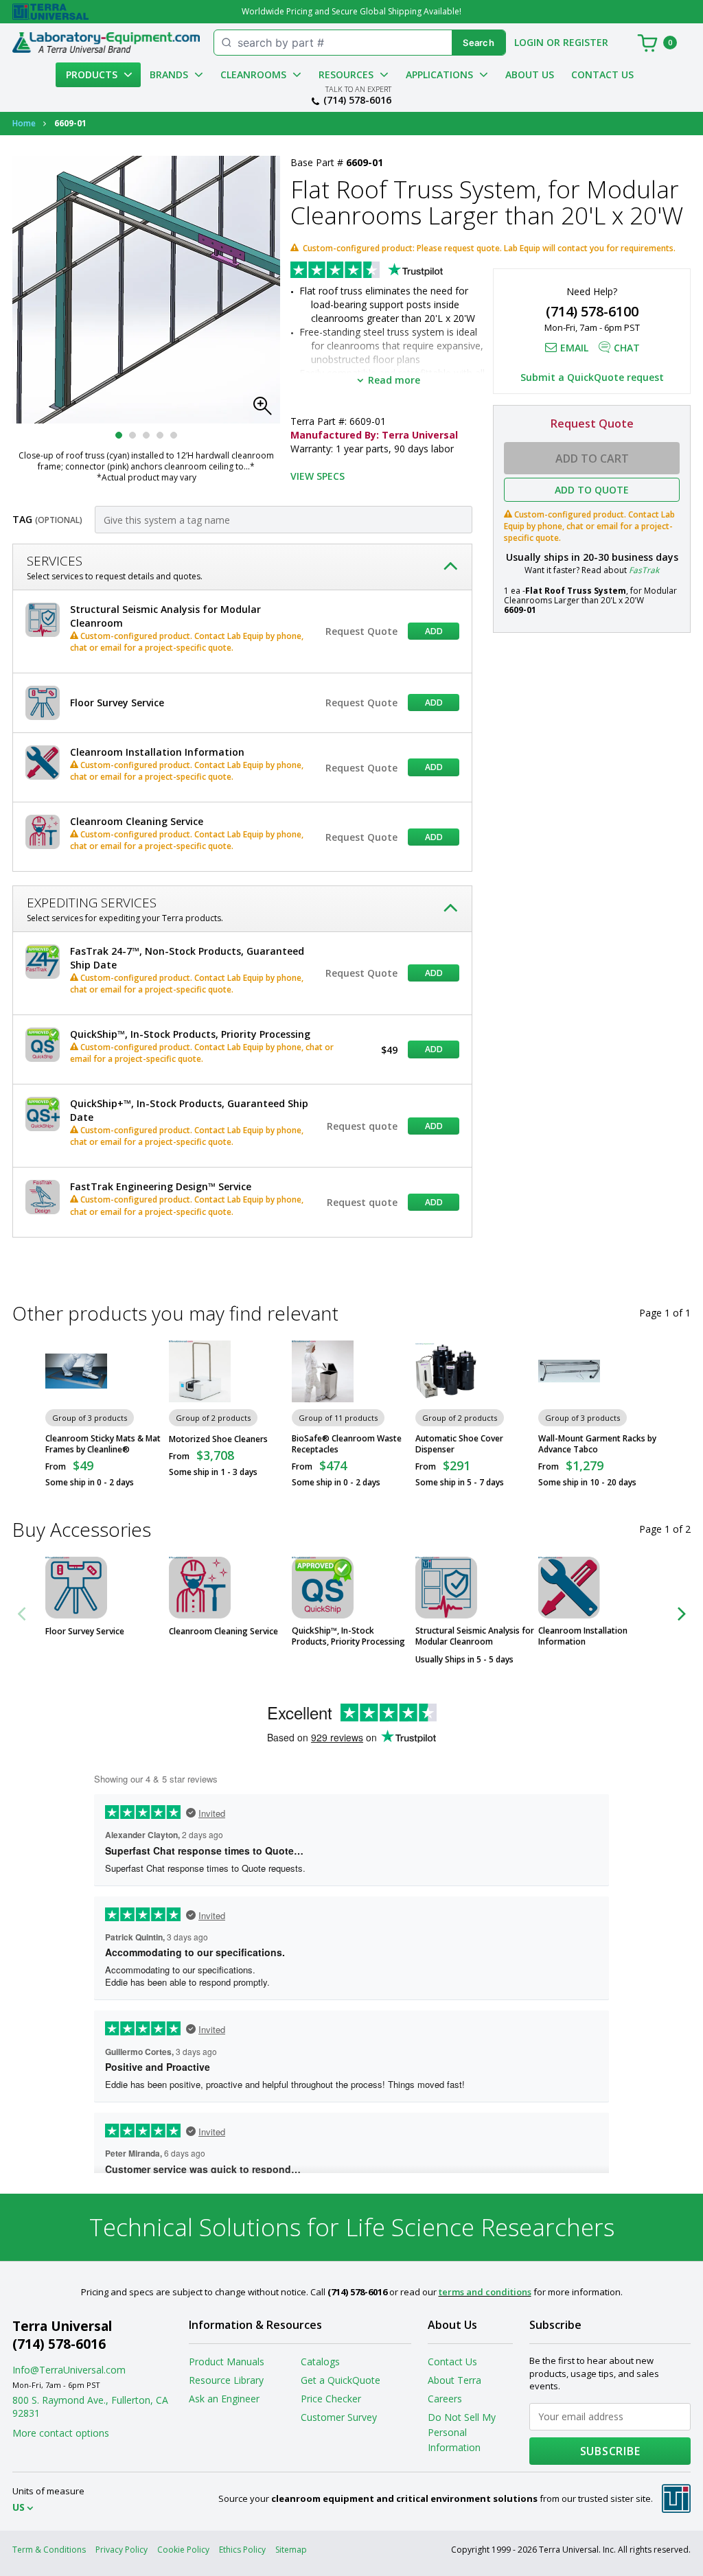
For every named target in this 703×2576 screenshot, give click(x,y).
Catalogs (320, 2362)
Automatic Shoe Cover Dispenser (459, 1444)
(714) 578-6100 (592, 311)
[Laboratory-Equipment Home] (106, 43)
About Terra (454, 2380)
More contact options (61, 2433)
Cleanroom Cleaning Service (223, 1632)
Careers (445, 2399)
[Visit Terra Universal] (50, 12)
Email (574, 348)
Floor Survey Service (85, 1632)
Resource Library (226, 2380)
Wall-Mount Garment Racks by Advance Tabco (597, 1444)
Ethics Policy (242, 2550)
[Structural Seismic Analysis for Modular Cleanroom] (446, 1588)
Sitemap (291, 2550)
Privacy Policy (122, 2550)
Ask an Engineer (224, 2399)
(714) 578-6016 (357, 100)
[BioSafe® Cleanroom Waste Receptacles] (323, 1371)
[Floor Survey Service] (76, 1588)
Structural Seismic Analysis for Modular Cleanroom (475, 1636)
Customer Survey (339, 2417)
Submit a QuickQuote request (592, 377)
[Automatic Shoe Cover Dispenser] (446, 1371)
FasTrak (644, 570)
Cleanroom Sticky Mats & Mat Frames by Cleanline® (103, 1444)
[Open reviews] (393, 271)
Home (24, 123)
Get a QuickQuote (341, 2380)
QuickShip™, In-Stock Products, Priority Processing (348, 1636)
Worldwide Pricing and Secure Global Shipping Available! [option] (351, 11)
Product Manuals (227, 2362)
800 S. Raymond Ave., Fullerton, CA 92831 (90, 2406)
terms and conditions (485, 2292)
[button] (266, 410)
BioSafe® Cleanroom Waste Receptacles (347, 1444)
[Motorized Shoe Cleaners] (200, 1371)
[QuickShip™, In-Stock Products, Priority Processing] (323, 1588)
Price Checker (331, 2399)
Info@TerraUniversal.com (69, 2370)
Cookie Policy (183, 2550)
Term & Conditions (49, 2550)
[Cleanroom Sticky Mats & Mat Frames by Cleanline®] (76, 1371)
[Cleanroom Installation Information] (569, 1588)
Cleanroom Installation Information (583, 1636)
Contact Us (602, 74)
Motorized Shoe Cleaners (218, 1439)
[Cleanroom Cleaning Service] (200, 1588)
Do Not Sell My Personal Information (462, 2432)
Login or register (561, 42)
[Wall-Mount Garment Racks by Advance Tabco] (569, 1371)
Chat (627, 348)
